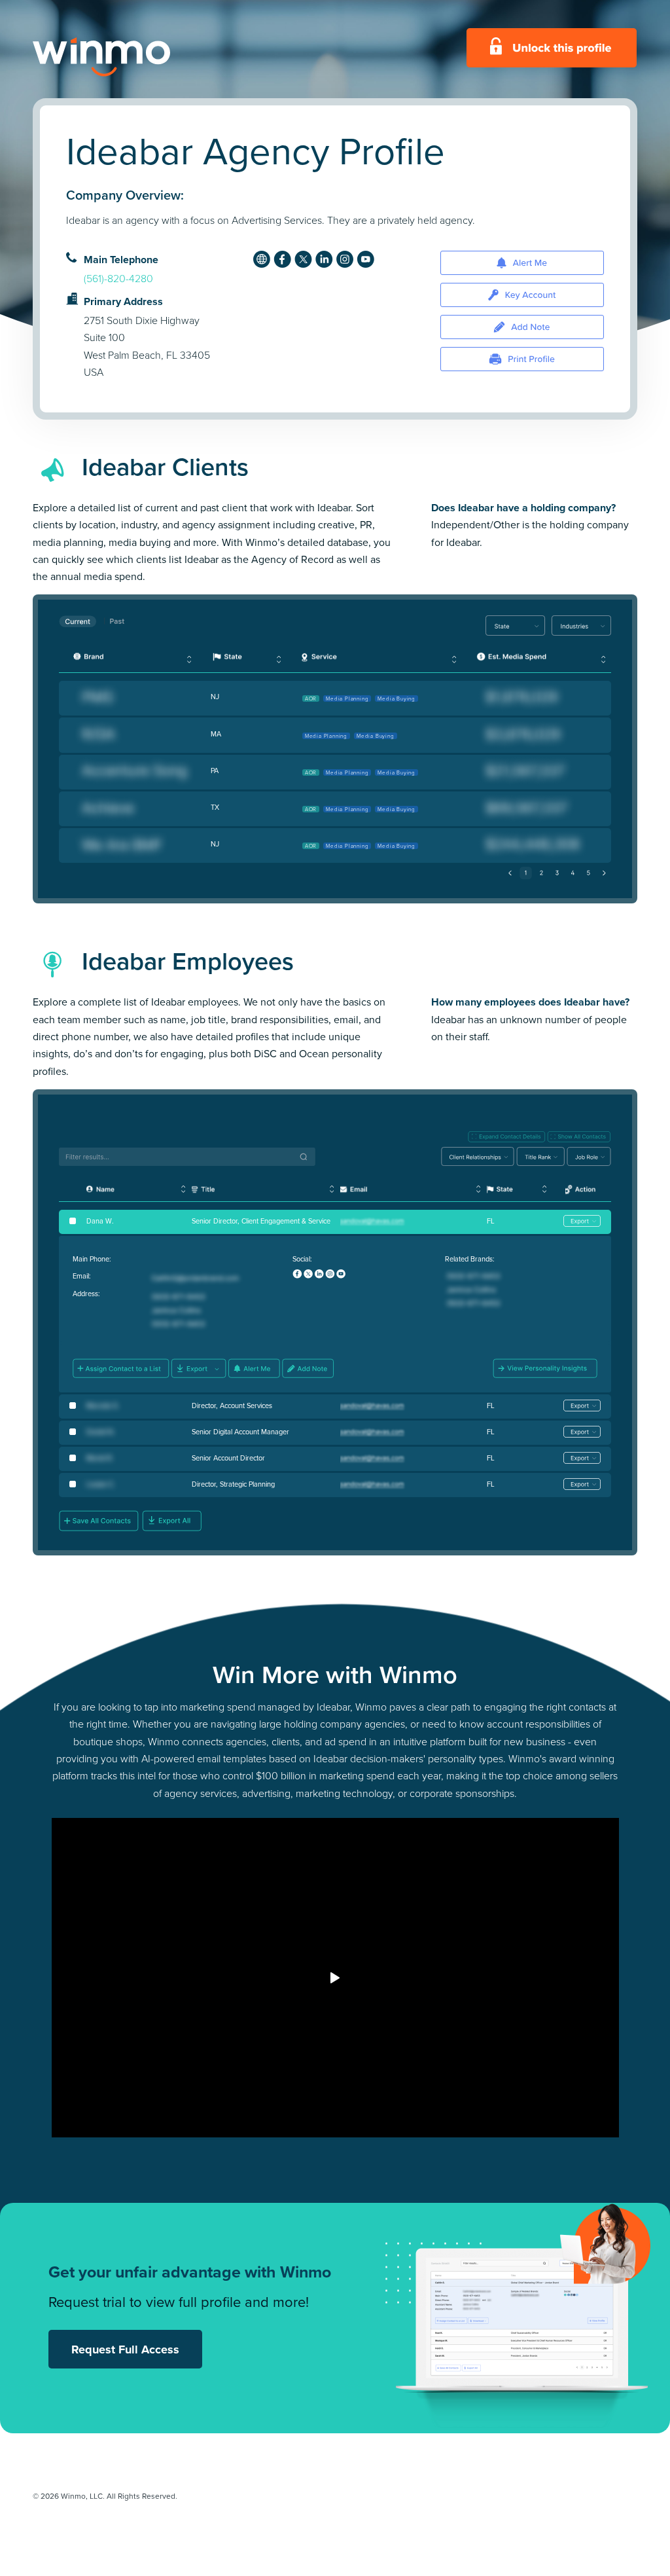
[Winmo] (131, 57)
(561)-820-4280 (118, 279)
